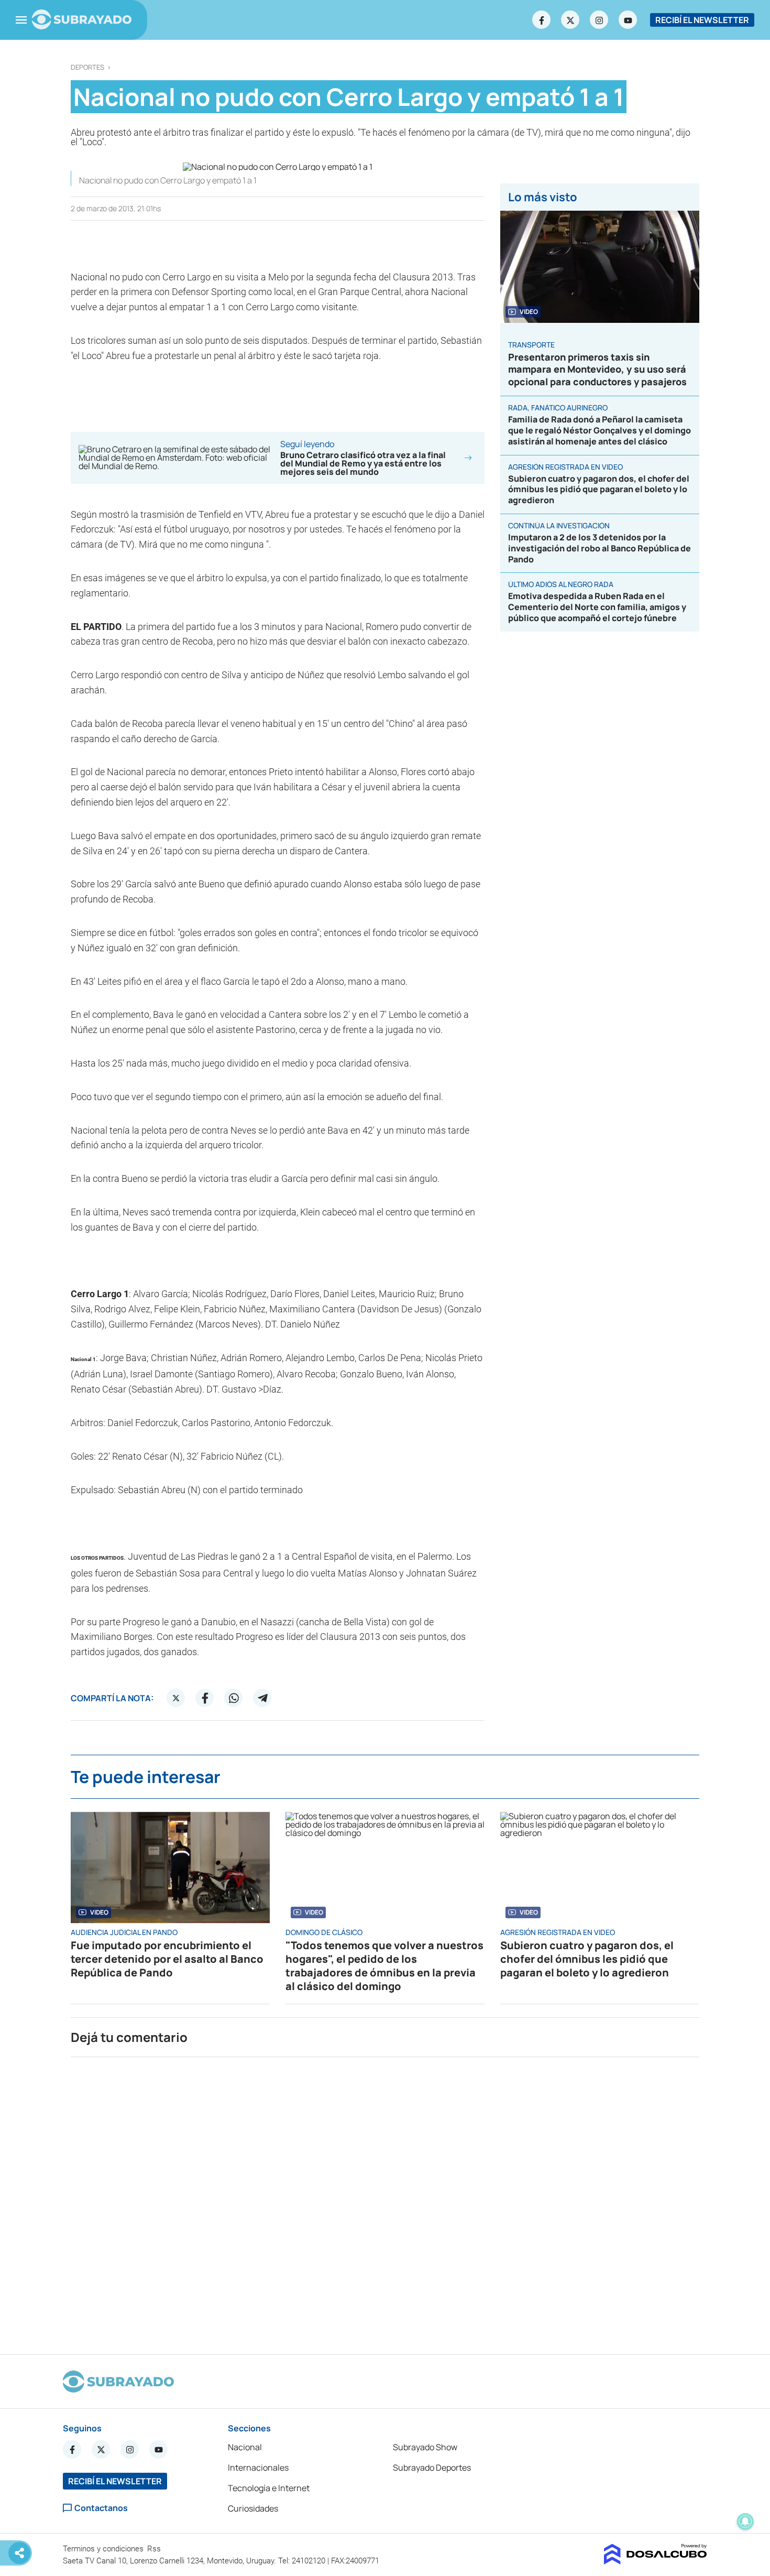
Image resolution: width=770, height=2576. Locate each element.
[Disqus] (385, 2201)
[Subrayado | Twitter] (570, 20)
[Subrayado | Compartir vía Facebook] (205, 1698)
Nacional (245, 2447)
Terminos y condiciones (104, 2549)
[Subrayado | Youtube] (628, 20)
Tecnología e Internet (269, 2488)
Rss (155, 2549)
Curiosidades (253, 2508)
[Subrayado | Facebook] (542, 20)
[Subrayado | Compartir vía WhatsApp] (234, 1698)
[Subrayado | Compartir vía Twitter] (176, 1698)
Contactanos (101, 2508)
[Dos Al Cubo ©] (656, 2561)
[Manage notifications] (745, 2521)
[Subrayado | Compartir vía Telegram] (262, 1698)
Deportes (87, 67)
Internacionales (258, 2468)
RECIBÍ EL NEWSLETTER (702, 20)
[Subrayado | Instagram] (599, 20)
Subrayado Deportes (432, 2468)
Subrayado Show (425, 2447)
